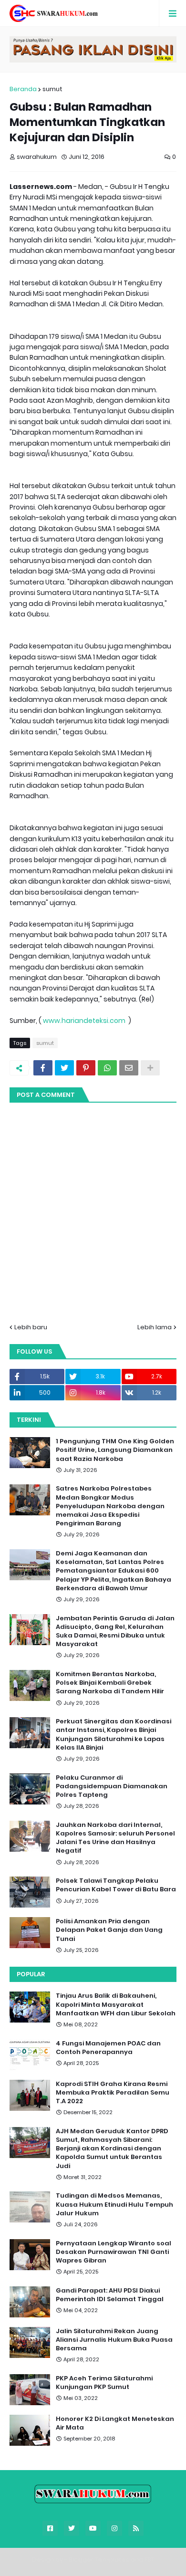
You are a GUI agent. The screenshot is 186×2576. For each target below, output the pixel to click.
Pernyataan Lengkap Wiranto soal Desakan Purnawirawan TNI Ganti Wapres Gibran (114, 2252)
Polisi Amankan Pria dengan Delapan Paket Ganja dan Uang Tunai (109, 1930)
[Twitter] (64, 1068)
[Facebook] (43, 1068)
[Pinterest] (86, 1068)
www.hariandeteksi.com (85, 1021)
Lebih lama (155, 1327)
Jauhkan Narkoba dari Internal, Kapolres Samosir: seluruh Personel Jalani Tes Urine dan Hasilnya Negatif (115, 1838)
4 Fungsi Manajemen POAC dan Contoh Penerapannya (108, 2048)
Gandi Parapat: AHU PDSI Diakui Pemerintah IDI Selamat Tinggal (110, 2295)
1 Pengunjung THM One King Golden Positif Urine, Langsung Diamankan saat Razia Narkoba (115, 1450)
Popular (31, 1974)
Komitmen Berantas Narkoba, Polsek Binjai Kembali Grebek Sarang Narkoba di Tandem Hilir (110, 1683)
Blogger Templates (99, 2560)
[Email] (129, 1068)
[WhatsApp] (107, 1068)
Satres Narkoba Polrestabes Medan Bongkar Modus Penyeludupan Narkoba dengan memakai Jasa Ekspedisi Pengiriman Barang (110, 1506)
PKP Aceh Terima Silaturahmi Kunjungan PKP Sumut (104, 2383)
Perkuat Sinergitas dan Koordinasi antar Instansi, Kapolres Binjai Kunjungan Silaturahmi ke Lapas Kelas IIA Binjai (114, 1735)
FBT (150, 2560)
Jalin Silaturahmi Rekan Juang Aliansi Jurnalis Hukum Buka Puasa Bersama (114, 2340)
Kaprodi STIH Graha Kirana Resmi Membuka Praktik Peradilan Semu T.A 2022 (113, 2093)
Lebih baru (31, 1327)
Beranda (23, 89)
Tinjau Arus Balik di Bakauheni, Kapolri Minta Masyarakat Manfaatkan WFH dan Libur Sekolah (116, 2004)
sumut (52, 89)
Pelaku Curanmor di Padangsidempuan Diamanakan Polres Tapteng (112, 1786)
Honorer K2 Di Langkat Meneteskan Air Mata (115, 2423)
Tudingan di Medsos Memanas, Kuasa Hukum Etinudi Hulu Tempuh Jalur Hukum (114, 2204)
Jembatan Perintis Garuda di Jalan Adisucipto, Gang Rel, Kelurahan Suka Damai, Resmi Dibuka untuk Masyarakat (115, 1632)
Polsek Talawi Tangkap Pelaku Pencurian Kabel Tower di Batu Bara (116, 1885)
